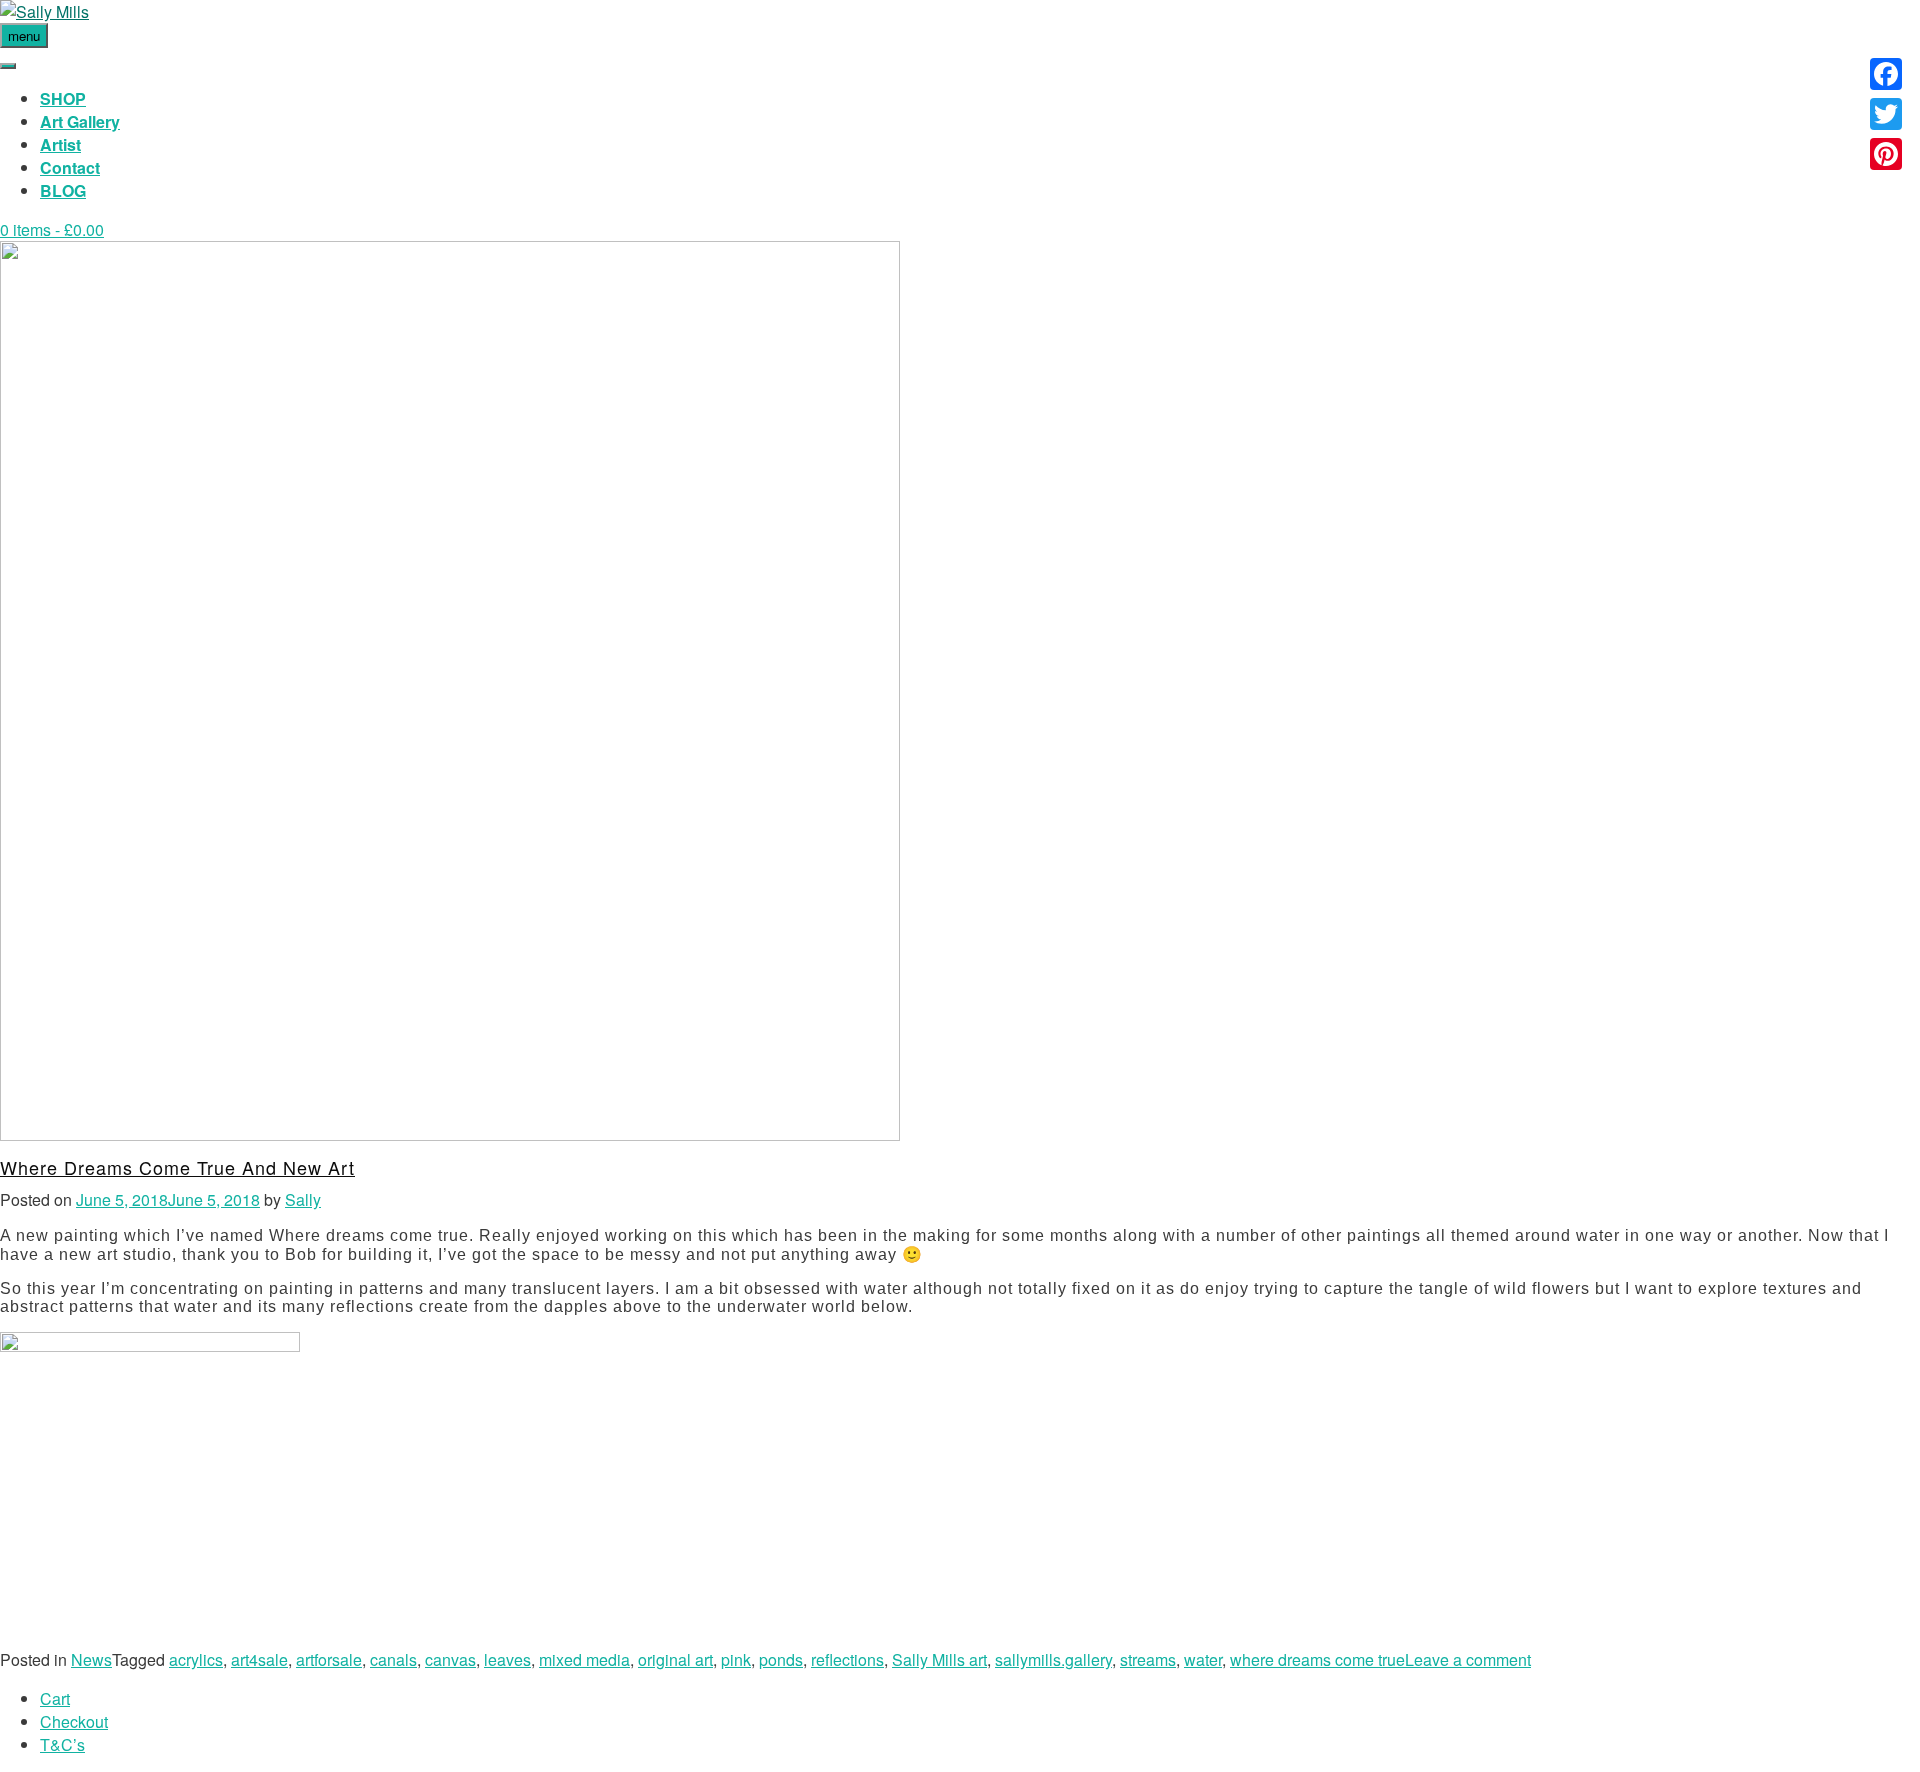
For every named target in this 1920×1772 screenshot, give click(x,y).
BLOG (63, 190)
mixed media (584, 1659)
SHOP (63, 98)
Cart (55, 1698)
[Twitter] (1886, 114)
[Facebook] (1886, 74)
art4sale (259, 1659)
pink (736, 1659)
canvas (450, 1659)
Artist (60, 144)
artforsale (329, 1659)
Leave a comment (1468, 1659)
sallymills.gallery (1053, 1659)
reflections (847, 1659)
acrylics (196, 1659)
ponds (781, 1659)
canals (393, 1659)
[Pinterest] (1886, 154)
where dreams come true (1317, 1659)
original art (675, 1659)
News (91, 1659)
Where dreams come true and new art (177, 1167)
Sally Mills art (939, 1659)
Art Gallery (80, 121)
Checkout (74, 1721)
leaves (507, 1659)
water (1203, 1659)
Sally (303, 1199)
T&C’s (62, 1744)
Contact (70, 167)
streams (1148, 1659)
